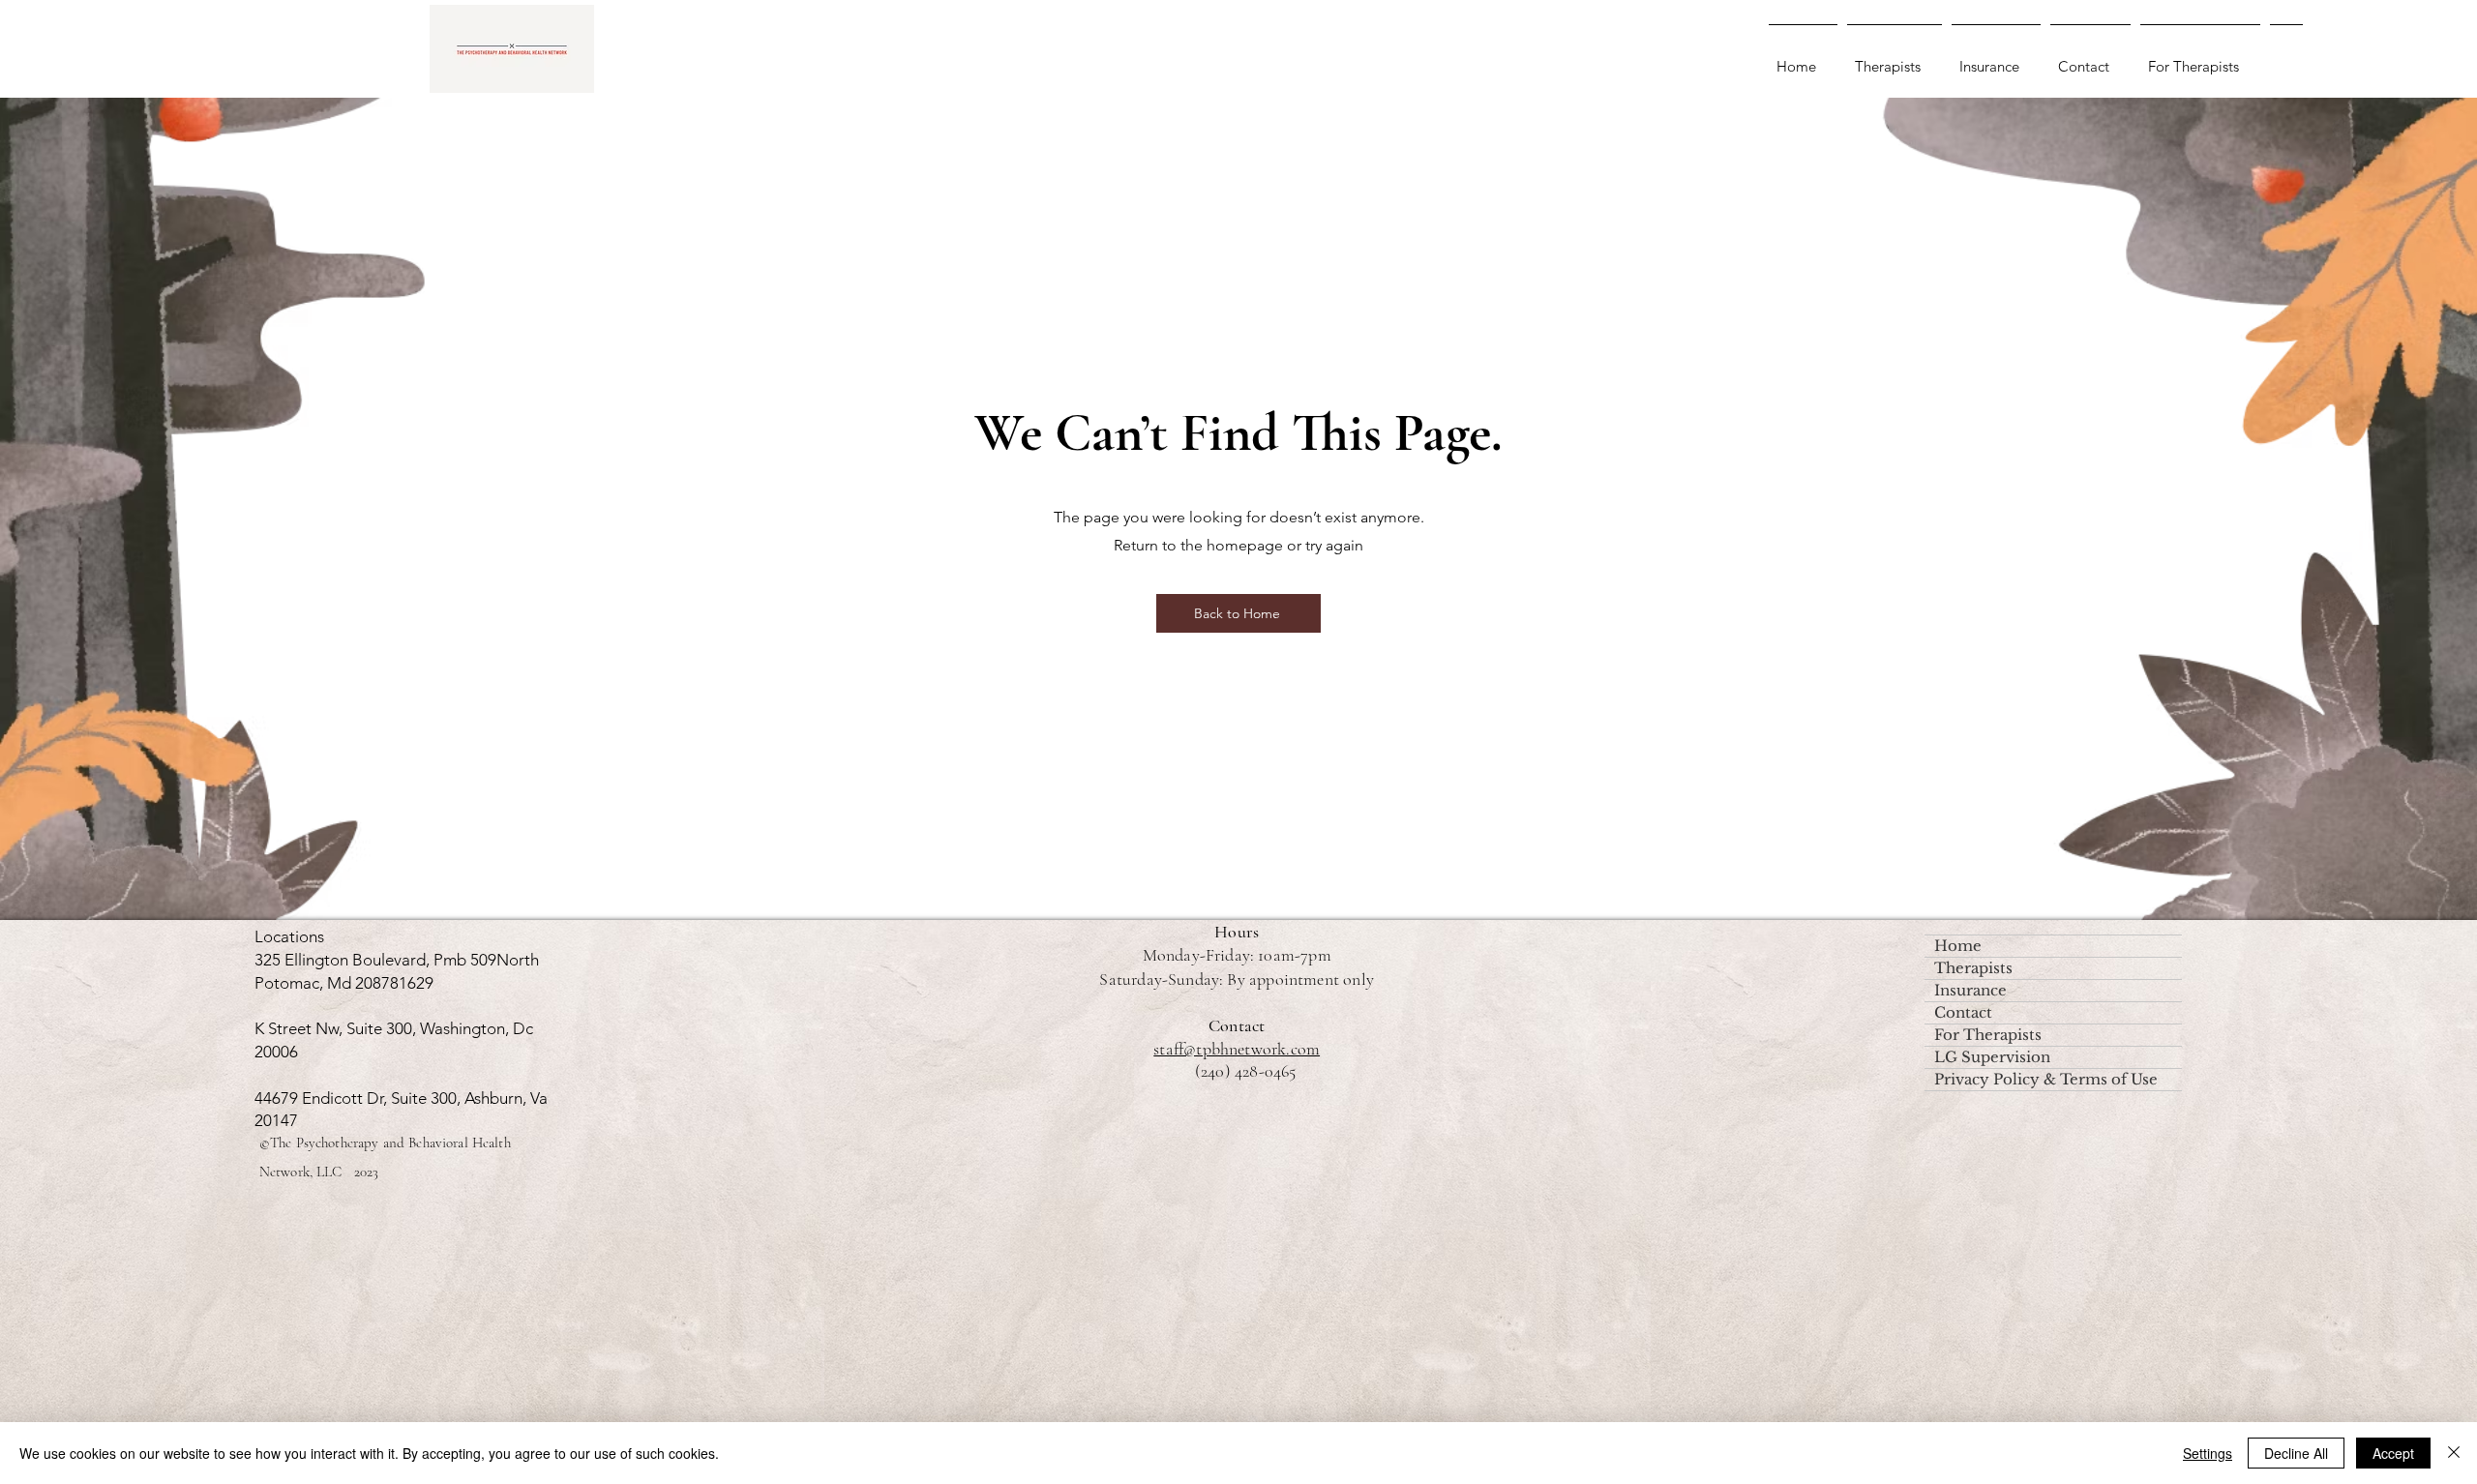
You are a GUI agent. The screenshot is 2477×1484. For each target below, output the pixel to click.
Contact (1963, 1012)
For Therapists (1988, 1035)
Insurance (1970, 990)
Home (1958, 946)
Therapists (1973, 968)
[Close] (2454, 1453)
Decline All (2296, 1453)
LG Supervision (1992, 1057)
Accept (2393, 1453)
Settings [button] (2208, 1453)
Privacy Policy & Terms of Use (2046, 1079)
